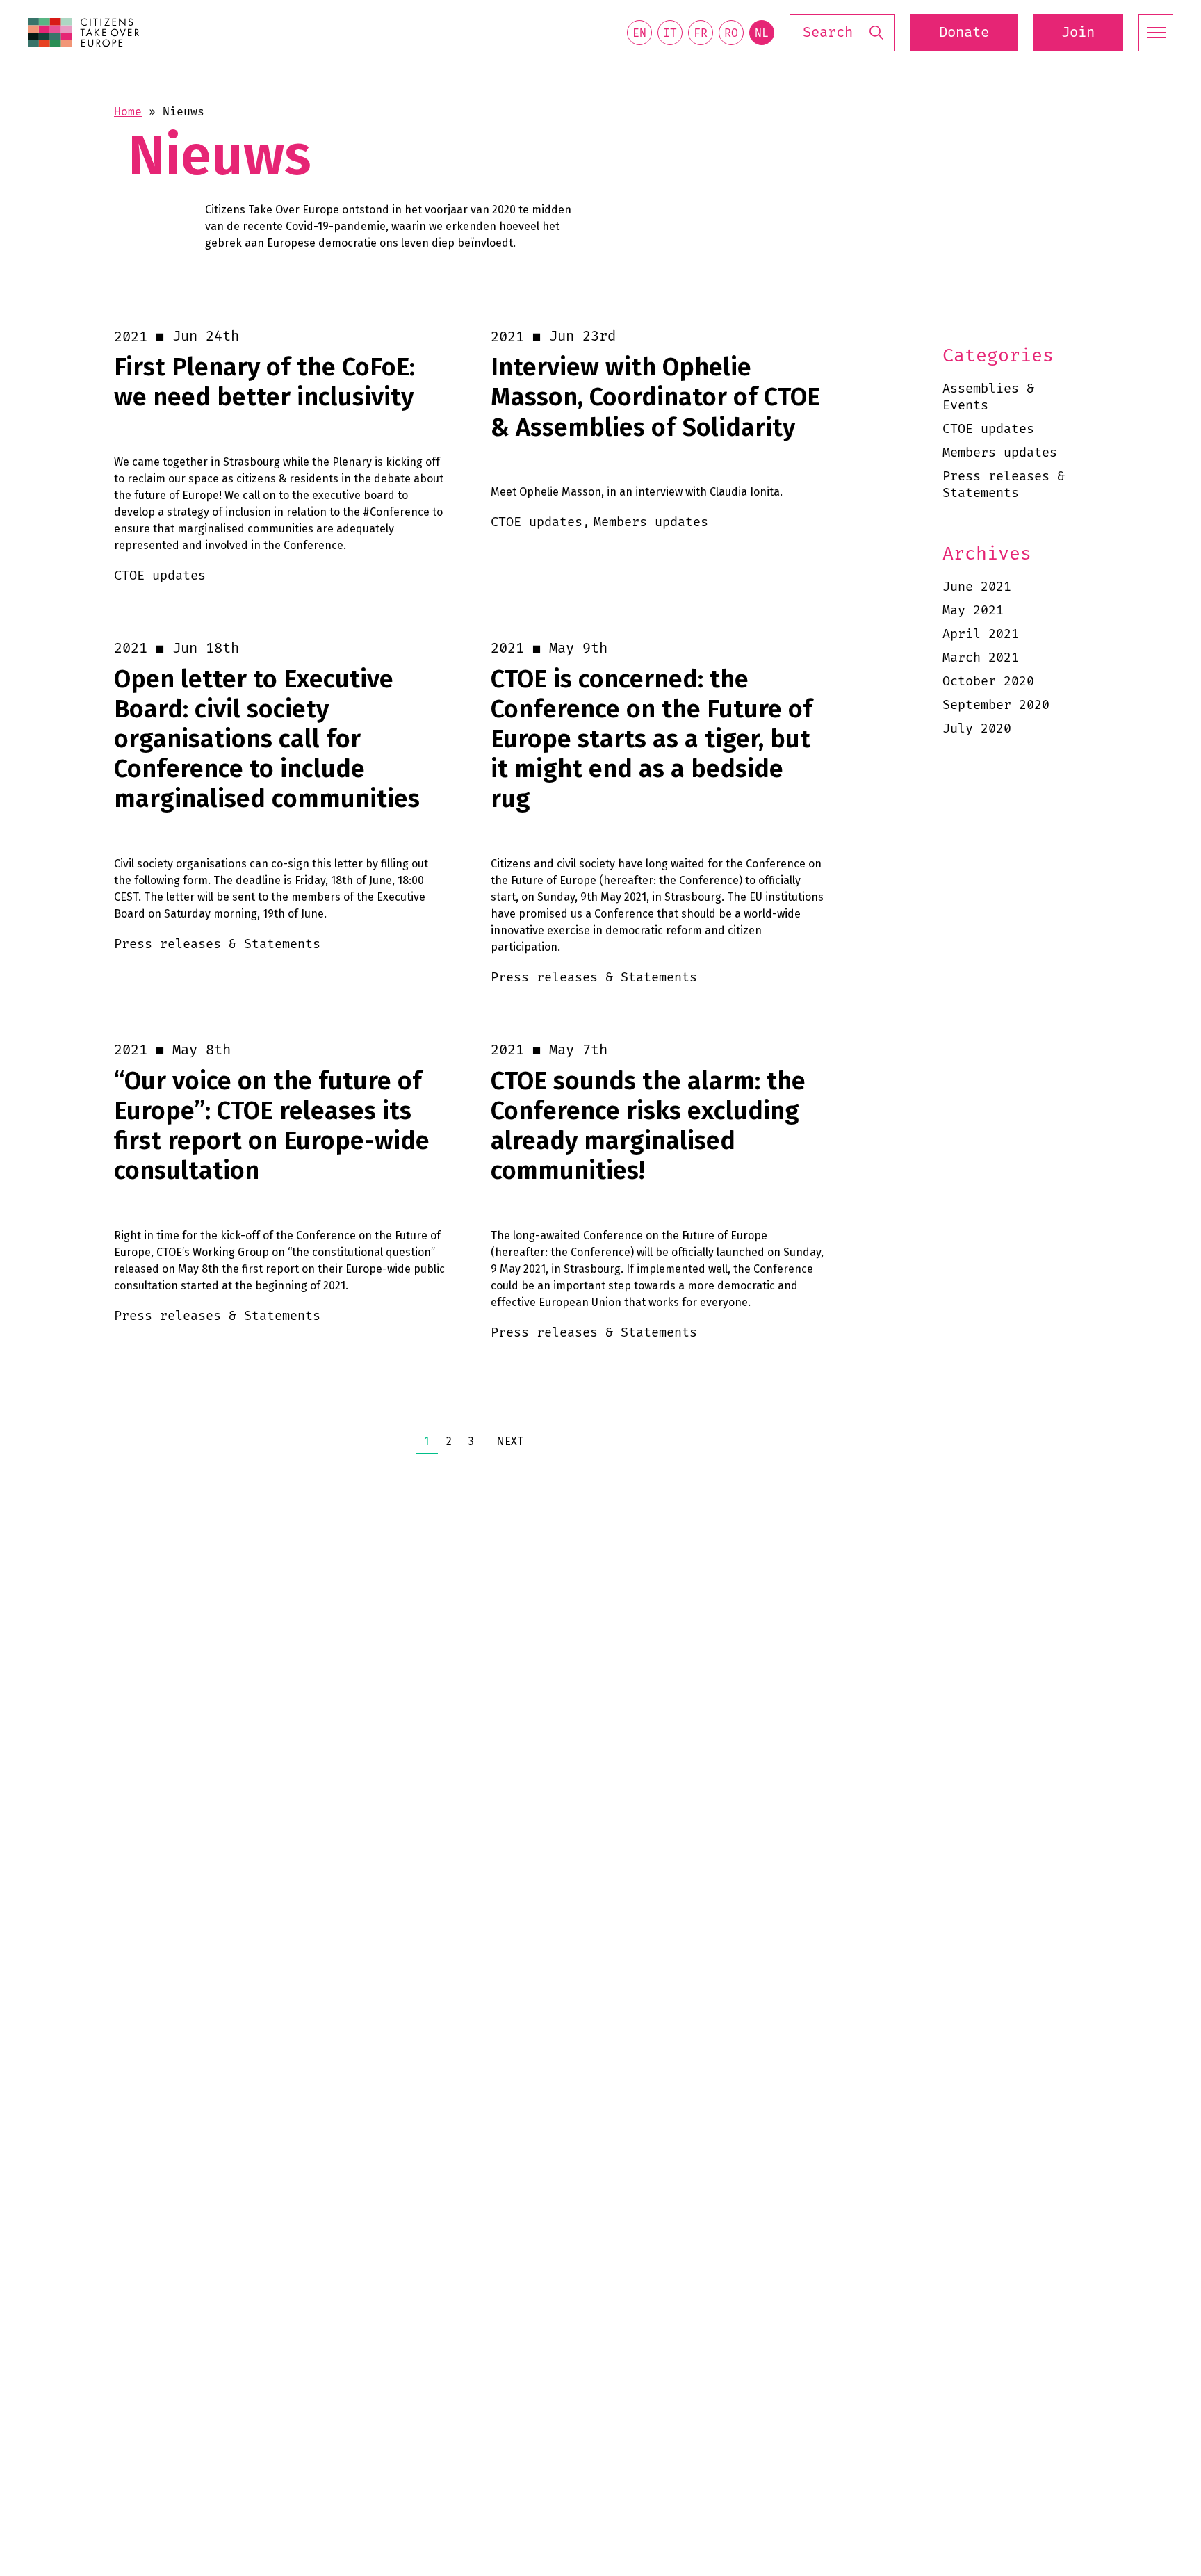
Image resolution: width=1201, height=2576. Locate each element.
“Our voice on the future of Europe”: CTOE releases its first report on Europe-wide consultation (272, 1126)
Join (1078, 33)
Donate (964, 33)
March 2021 (981, 658)
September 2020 (996, 705)
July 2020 (977, 729)
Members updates (1000, 453)
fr (701, 33)
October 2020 (988, 682)
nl (762, 33)
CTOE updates (988, 429)
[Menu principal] (1156, 33)
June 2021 (977, 587)
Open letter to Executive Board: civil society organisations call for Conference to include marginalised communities (267, 740)
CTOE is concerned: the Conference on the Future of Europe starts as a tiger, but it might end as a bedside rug (652, 740)
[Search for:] (842, 33)
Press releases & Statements (1004, 485)
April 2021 (981, 634)
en (639, 33)
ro (731, 33)
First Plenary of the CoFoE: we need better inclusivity (264, 382)
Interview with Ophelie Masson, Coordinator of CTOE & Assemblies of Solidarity (655, 397)
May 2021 (973, 611)
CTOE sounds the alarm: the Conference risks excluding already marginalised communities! (648, 1126)
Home (128, 112)
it (670, 33)
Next (510, 1441)
